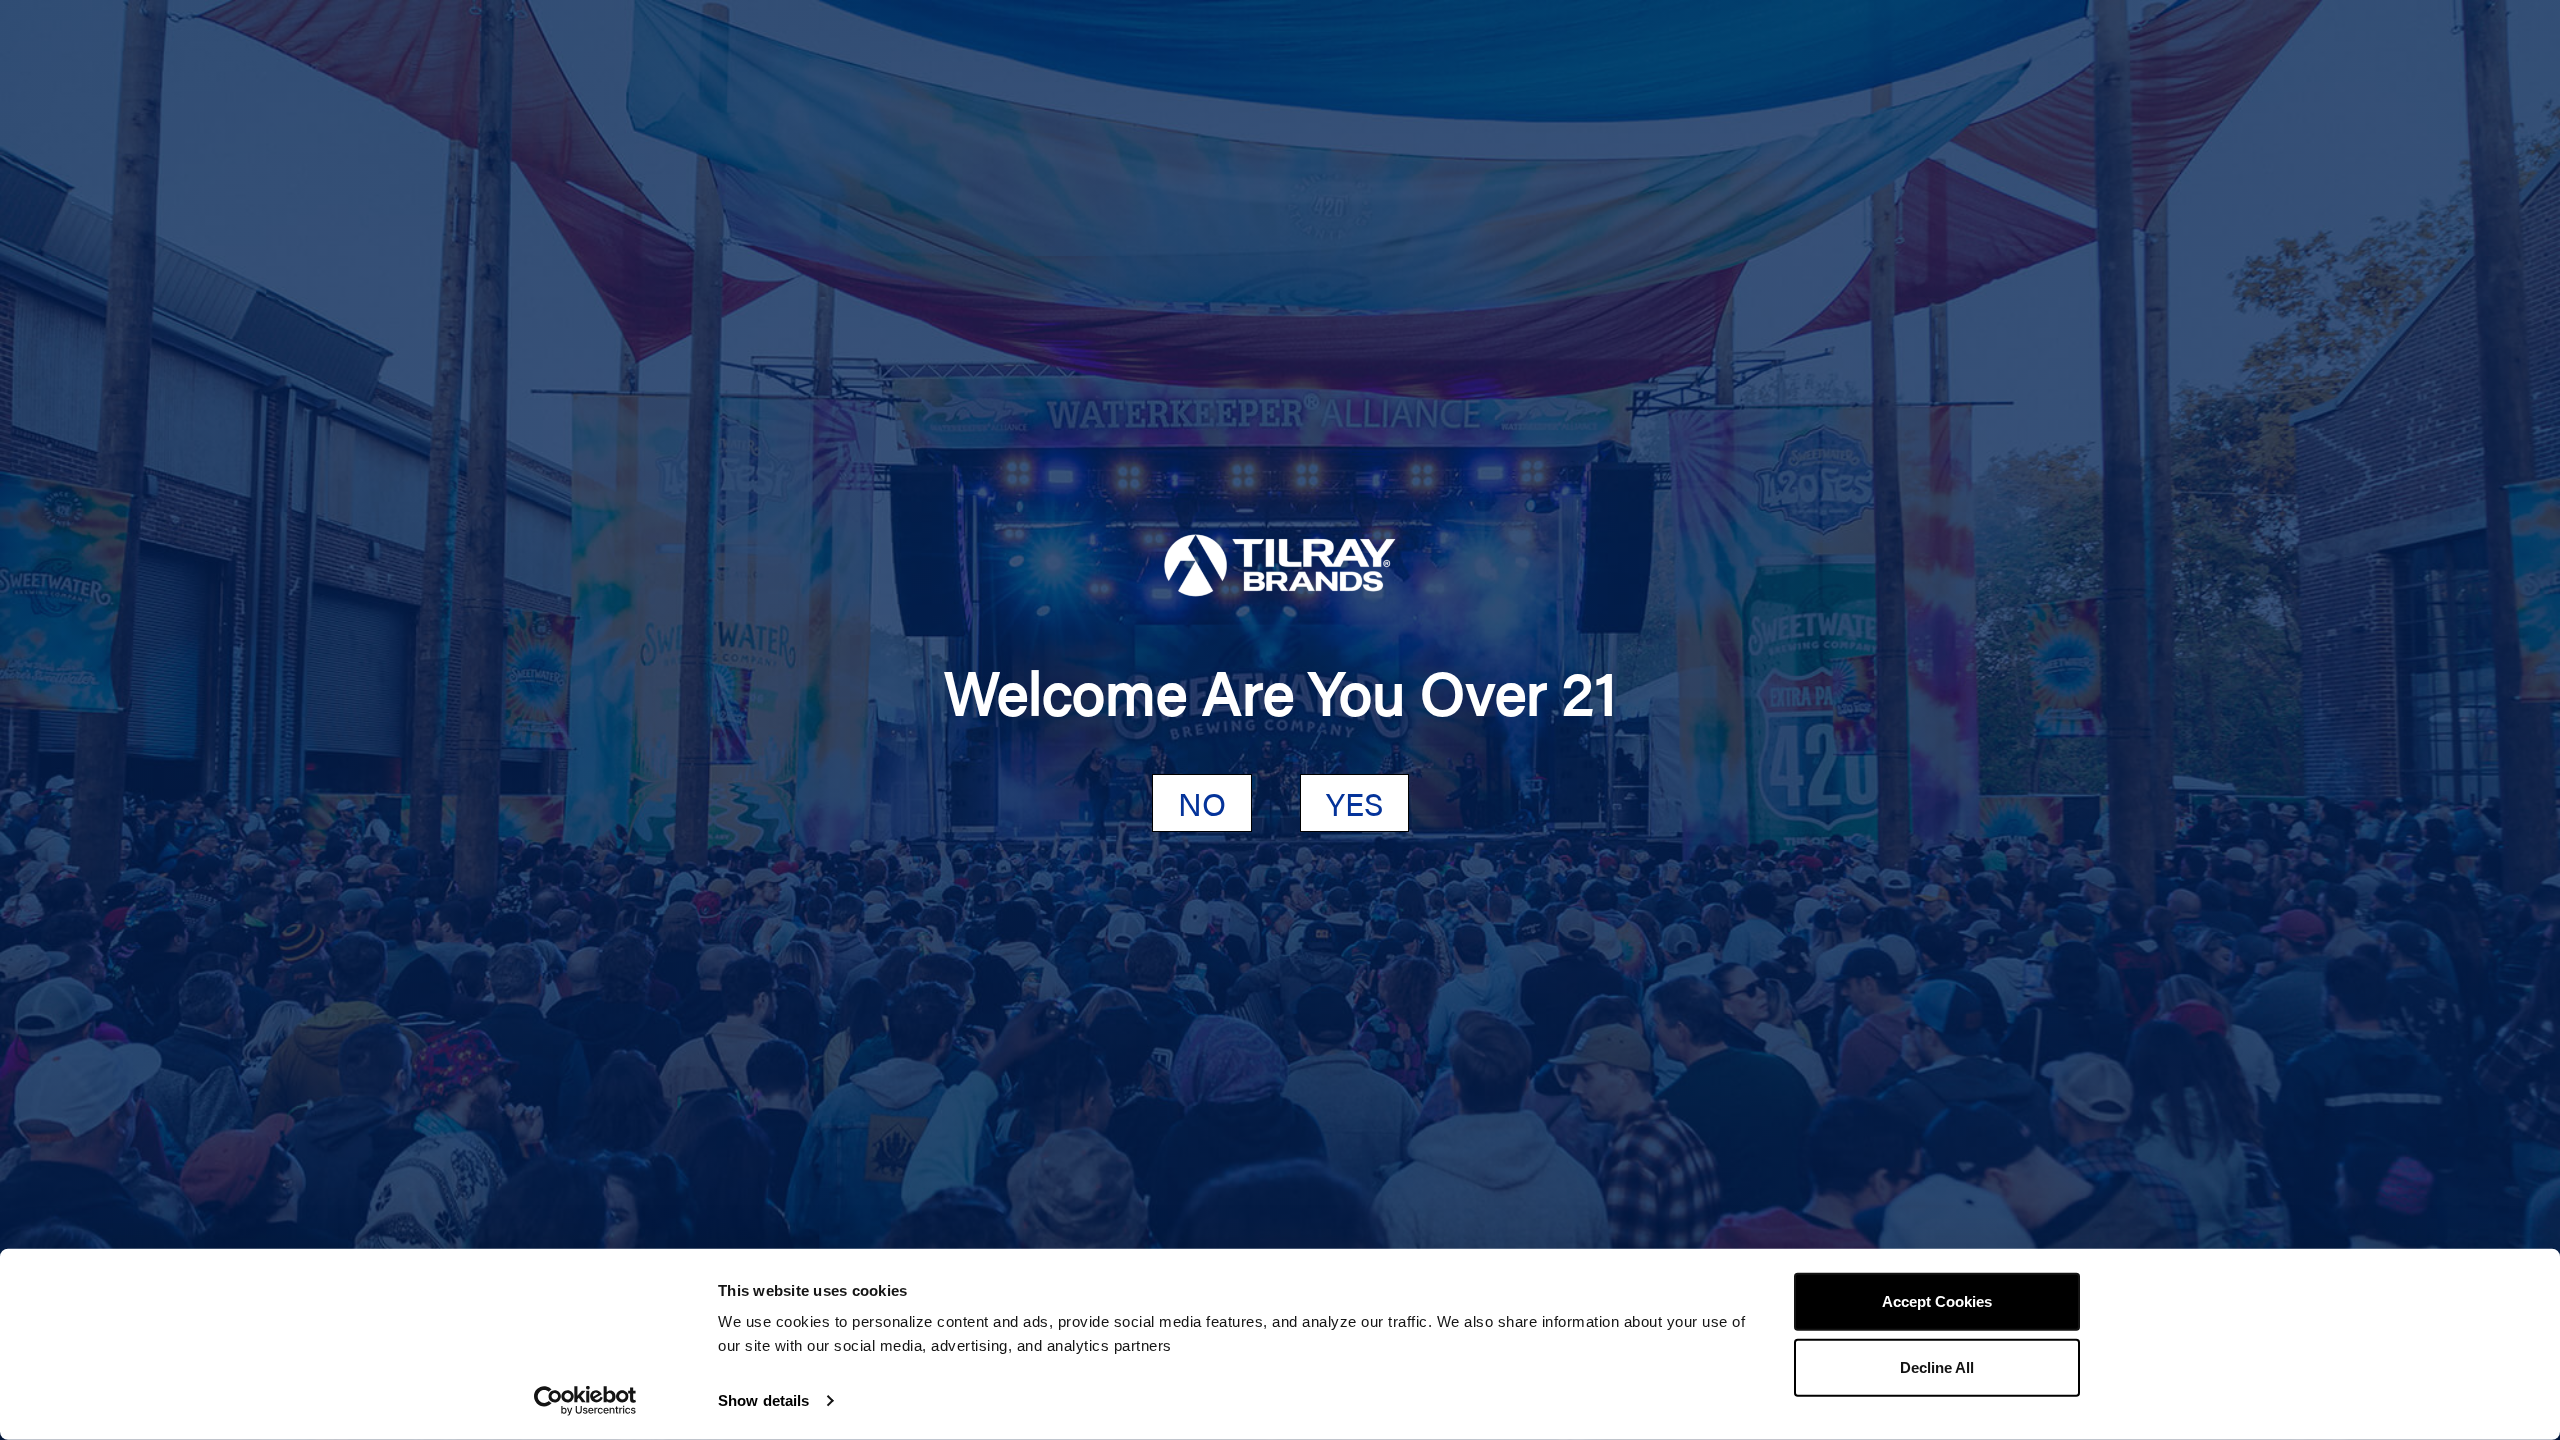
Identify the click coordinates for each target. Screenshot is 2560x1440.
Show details (763, 1400)
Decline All (1937, 1366)
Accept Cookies (1937, 1301)
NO (1202, 802)
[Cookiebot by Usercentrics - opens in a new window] (585, 1401)
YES (1354, 802)
